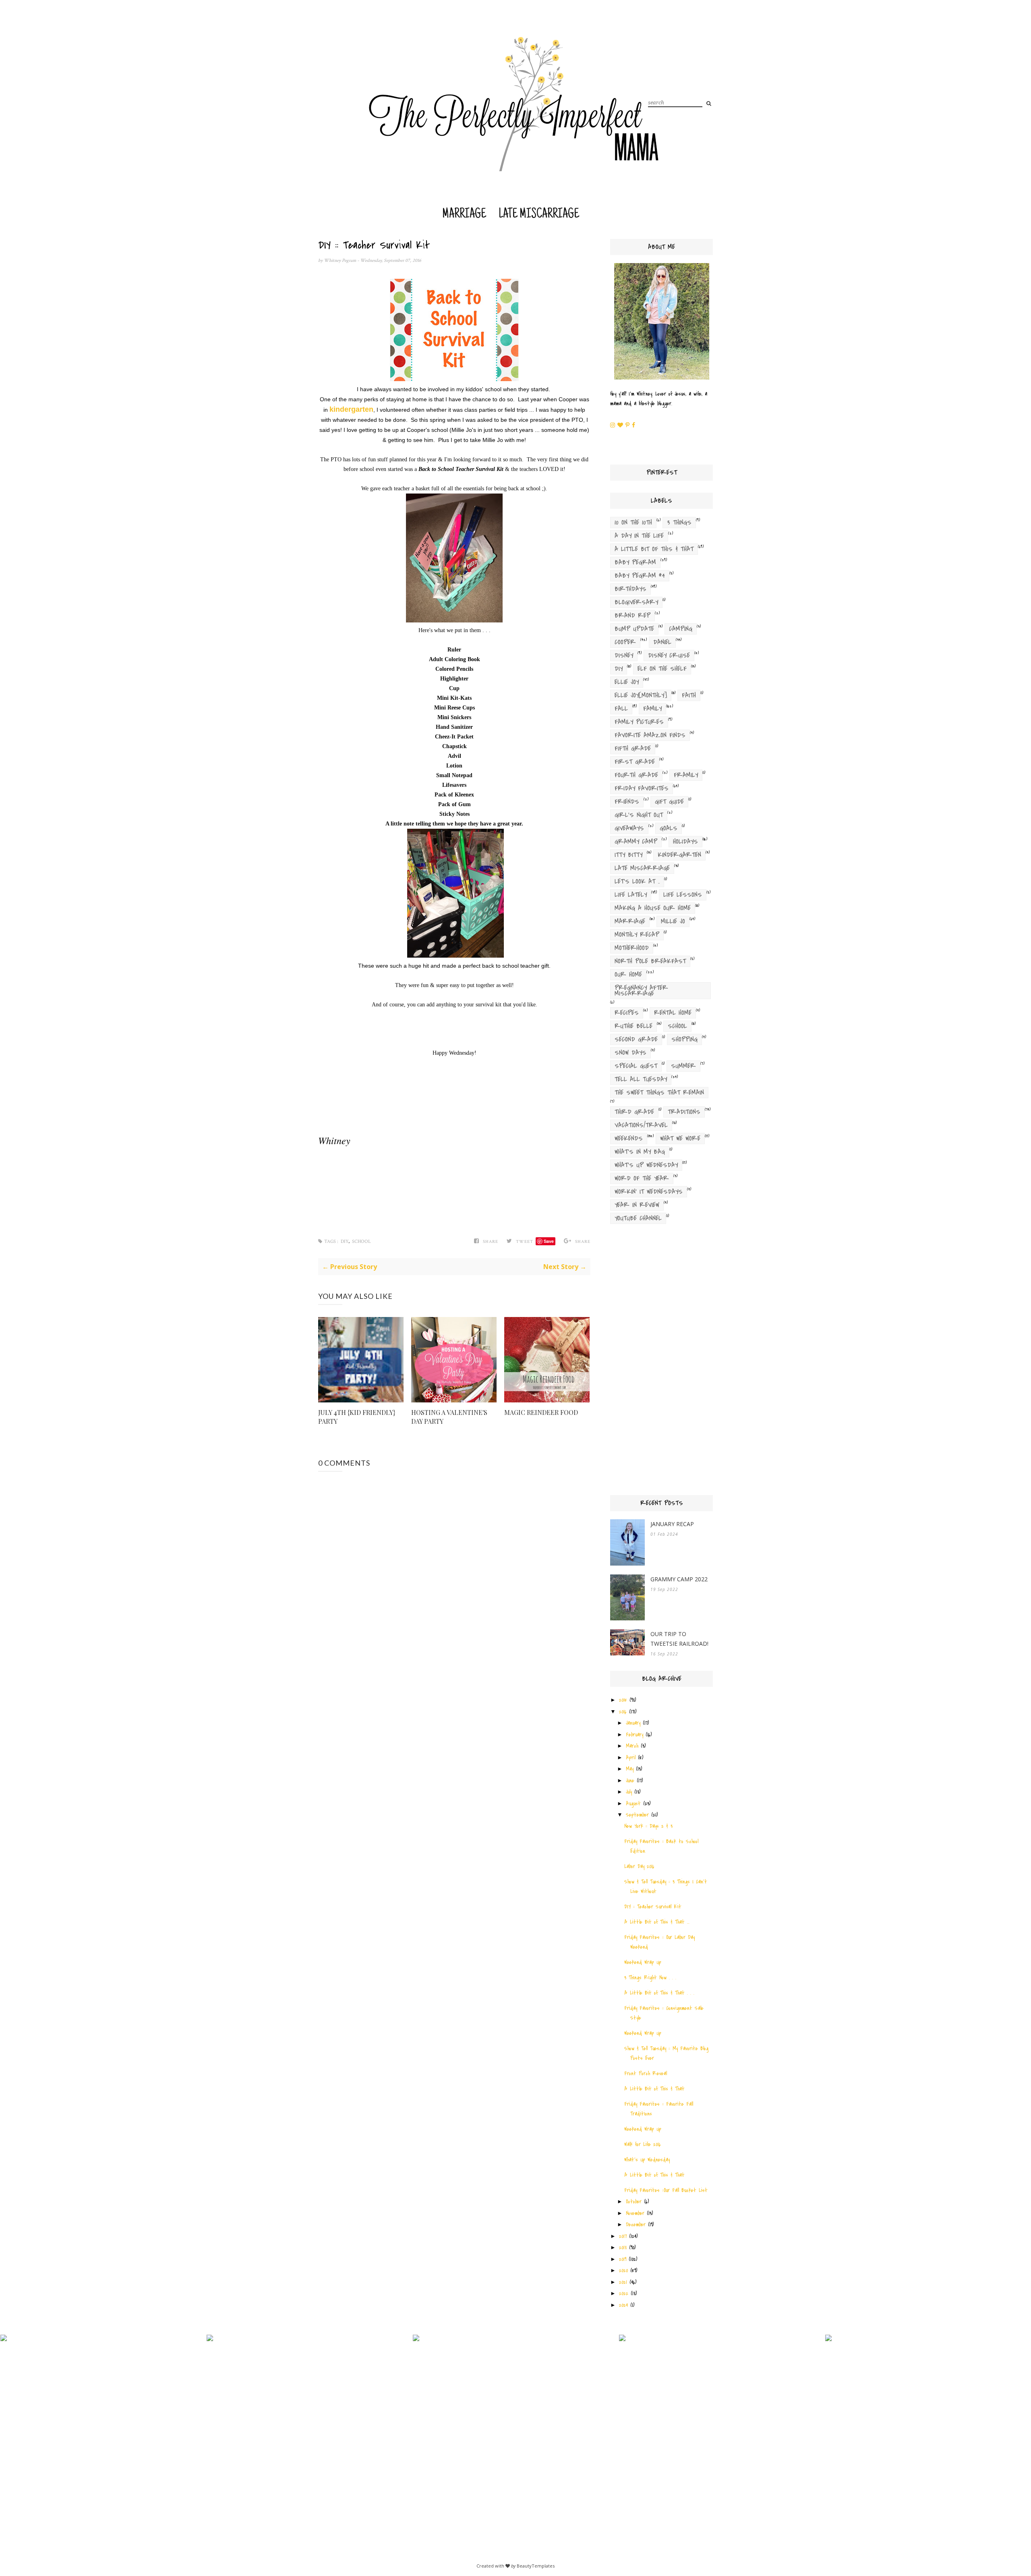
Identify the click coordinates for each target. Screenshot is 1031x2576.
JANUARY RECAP (672, 1524)
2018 (623, 2247)
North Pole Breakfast (650, 961)
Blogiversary (636, 602)
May (630, 1769)
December (636, 2224)
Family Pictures (639, 722)
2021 (623, 2282)
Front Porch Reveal (646, 2073)
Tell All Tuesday (641, 1079)
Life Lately (631, 895)
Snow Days (630, 1053)
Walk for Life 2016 (643, 2144)
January (633, 1723)
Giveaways (629, 828)
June (630, 1781)
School (361, 1241)
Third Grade (634, 1112)
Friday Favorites (642, 788)
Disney (624, 655)
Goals (669, 828)
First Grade (635, 762)
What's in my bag (640, 1152)
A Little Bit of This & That (654, 549)
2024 (623, 2305)
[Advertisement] (661, 1362)
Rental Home (673, 1013)
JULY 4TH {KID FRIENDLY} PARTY (357, 1417)
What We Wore (680, 1139)
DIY (345, 1241)
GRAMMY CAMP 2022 (679, 1579)
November (635, 2213)
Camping (681, 629)
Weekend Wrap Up (643, 1962)
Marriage (464, 215)
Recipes (627, 1013)
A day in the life (639, 536)
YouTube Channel (638, 1218)
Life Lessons (683, 895)
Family (652, 709)
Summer (683, 1066)
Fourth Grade (636, 775)
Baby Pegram (635, 562)
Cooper (625, 642)
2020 (623, 2270)
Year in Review (637, 1205)
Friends (627, 802)
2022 (624, 2293)
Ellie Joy (627, 682)
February (635, 1735)
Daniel (662, 642)
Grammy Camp (636, 842)
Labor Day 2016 (639, 1866)
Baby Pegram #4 (640, 576)
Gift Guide (669, 802)
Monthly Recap (637, 935)
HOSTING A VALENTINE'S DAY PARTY (449, 1417)
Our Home (628, 975)
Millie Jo (673, 921)
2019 (623, 2259)
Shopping (684, 1039)
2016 (623, 1712)
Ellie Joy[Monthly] (641, 695)
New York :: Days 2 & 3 (648, 1826)
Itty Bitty (628, 855)
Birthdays (630, 589)
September (637, 1815)
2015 (623, 1700)
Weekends (629, 1139)
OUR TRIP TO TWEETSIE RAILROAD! (679, 1639)
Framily (686, 775)
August (633, 1803)
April (631, 1758)
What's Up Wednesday (646, 1165)
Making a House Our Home (653, 908)
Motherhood (632, 948)
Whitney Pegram (341, 260)
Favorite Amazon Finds (650, 735)
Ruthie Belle (634, 1026)
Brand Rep (632, 616)
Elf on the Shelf (662, 669)
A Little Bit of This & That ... (657, 1922)
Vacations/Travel (641, 1125)
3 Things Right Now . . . (650, 1978)
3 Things (679, 523)
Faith (689, 695)
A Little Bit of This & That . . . (659, 1993)
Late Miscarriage (539, 215)
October (634, 2202)
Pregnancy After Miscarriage (641, 991)
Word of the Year (642, 1178)
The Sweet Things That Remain (659, 1093)
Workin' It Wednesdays (649, 1192)
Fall (621, 709)
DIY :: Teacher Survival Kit (653, 1907)
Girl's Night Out (639, 815)
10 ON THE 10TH (633, 523)
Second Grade (636, 1039)
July (629, 1792)
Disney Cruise (669, 655)
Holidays (685, 842)
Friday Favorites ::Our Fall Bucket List (666, 2190)
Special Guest (636, 1066)
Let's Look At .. (637, 881)
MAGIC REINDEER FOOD (541, 1412)
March (632, 1746)
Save (549, 1241)
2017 (623, 2236)
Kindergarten (679, 855)
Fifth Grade (633, 749)
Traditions (684, 1112)
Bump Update (634, 629)
